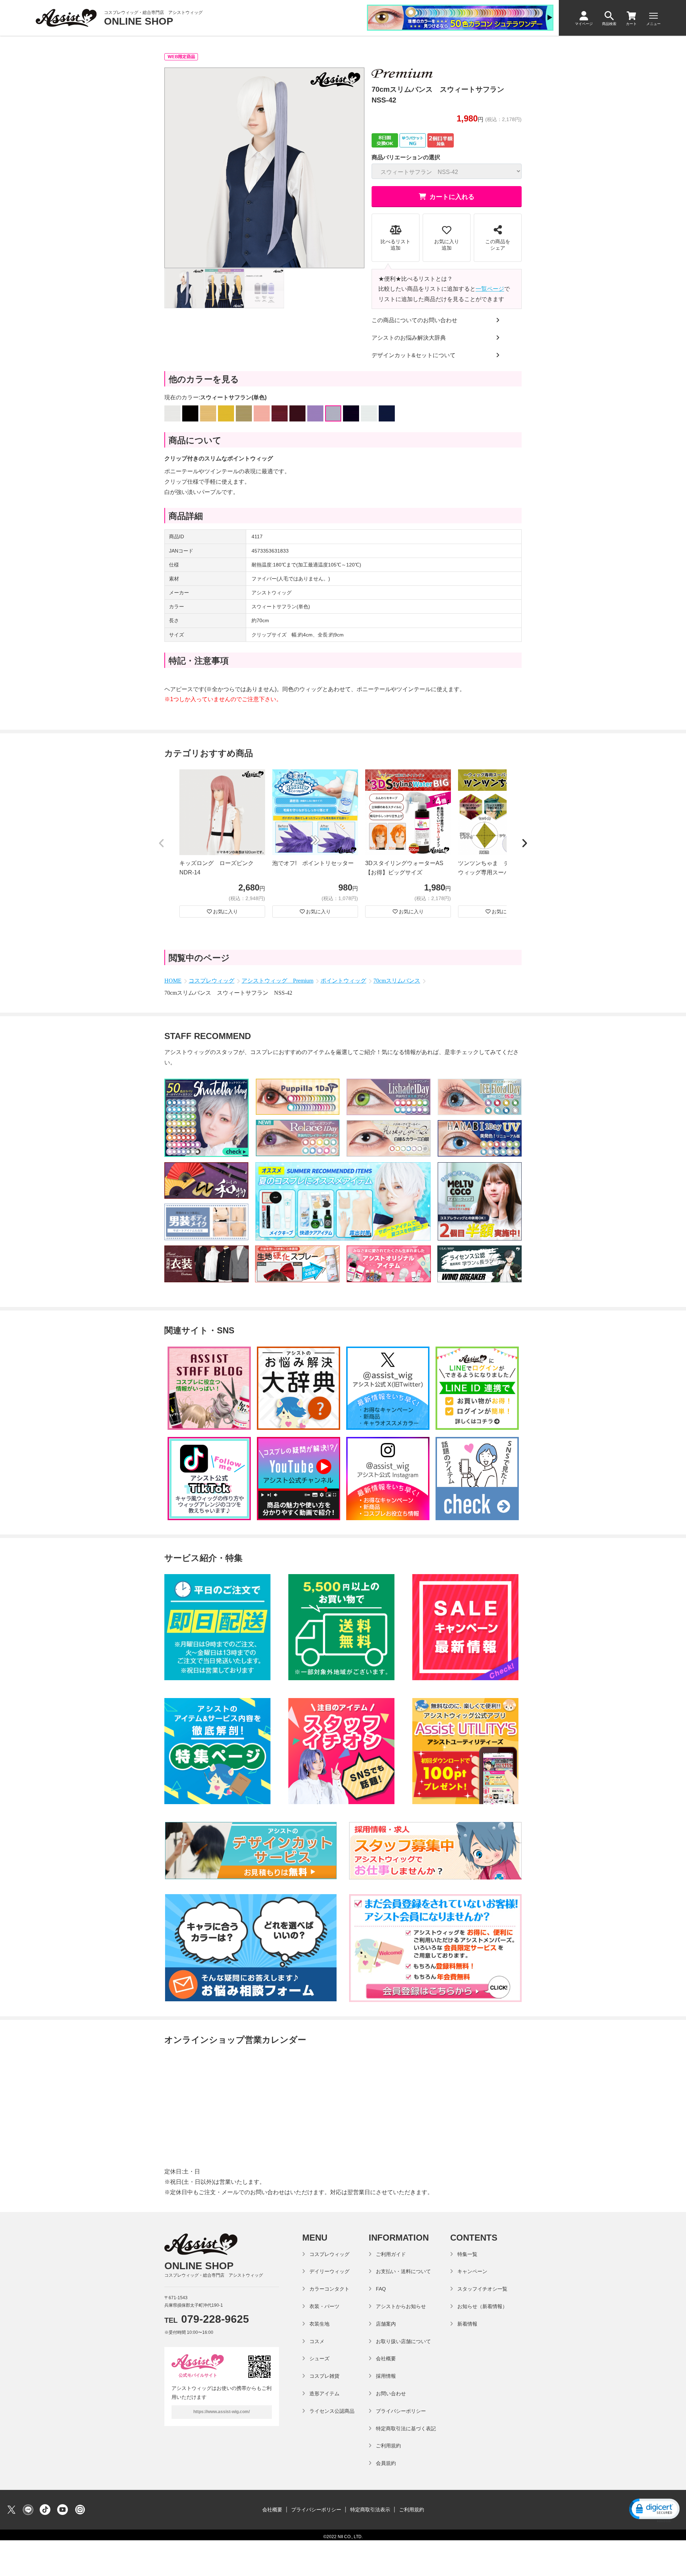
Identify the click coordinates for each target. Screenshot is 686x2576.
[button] (162, 844)
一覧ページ (490, 289)
